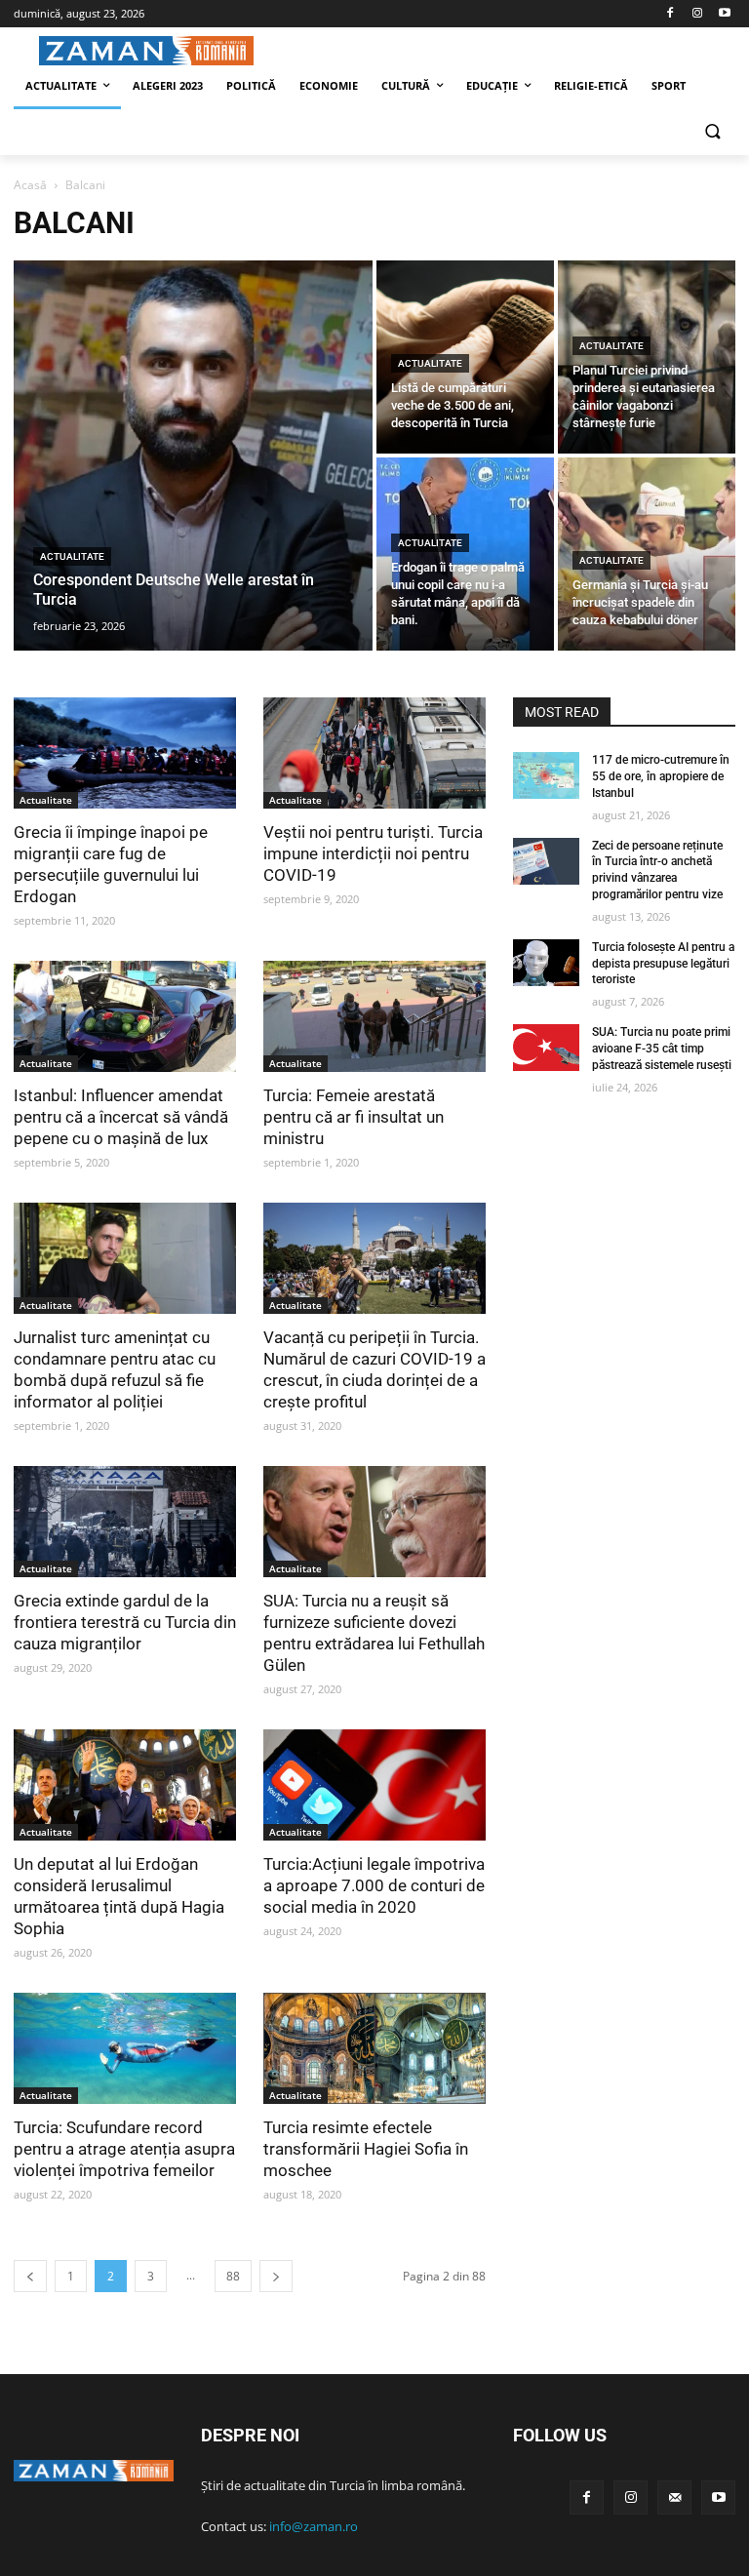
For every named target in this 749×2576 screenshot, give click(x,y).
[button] (712, 133)
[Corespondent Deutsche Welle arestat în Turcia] (193, 456)
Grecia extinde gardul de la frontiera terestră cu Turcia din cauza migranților (125, 1622)
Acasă (30, 185)
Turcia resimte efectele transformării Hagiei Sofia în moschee (366, 2149)
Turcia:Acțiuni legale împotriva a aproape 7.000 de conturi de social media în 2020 (374, 1885)
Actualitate (72, 556)
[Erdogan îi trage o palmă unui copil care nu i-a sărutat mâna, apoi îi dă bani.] (465, 554)
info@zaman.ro (314, 2526)
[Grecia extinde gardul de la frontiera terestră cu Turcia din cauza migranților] (125, 1522)
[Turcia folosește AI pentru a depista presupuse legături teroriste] (546, 963)
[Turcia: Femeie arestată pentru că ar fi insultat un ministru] (374, 1016)
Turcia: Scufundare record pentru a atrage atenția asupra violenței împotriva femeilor (124, 2149)
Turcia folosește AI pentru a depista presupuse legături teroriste (663, 964)
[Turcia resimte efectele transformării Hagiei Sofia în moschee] (374, 2048)
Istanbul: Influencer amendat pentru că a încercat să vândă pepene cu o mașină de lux (121, 1117)
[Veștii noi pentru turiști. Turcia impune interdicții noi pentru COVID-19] (374, 753)
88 (233, 2276)
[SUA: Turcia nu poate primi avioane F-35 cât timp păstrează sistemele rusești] (546, 1048)
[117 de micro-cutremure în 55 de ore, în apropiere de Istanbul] (546, 775)
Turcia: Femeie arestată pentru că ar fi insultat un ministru (354, 1117)
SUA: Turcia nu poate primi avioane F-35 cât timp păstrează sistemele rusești (662, 1049)
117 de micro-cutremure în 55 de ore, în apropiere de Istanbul (661, 776)
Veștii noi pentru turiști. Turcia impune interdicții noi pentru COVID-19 (373, 853)
